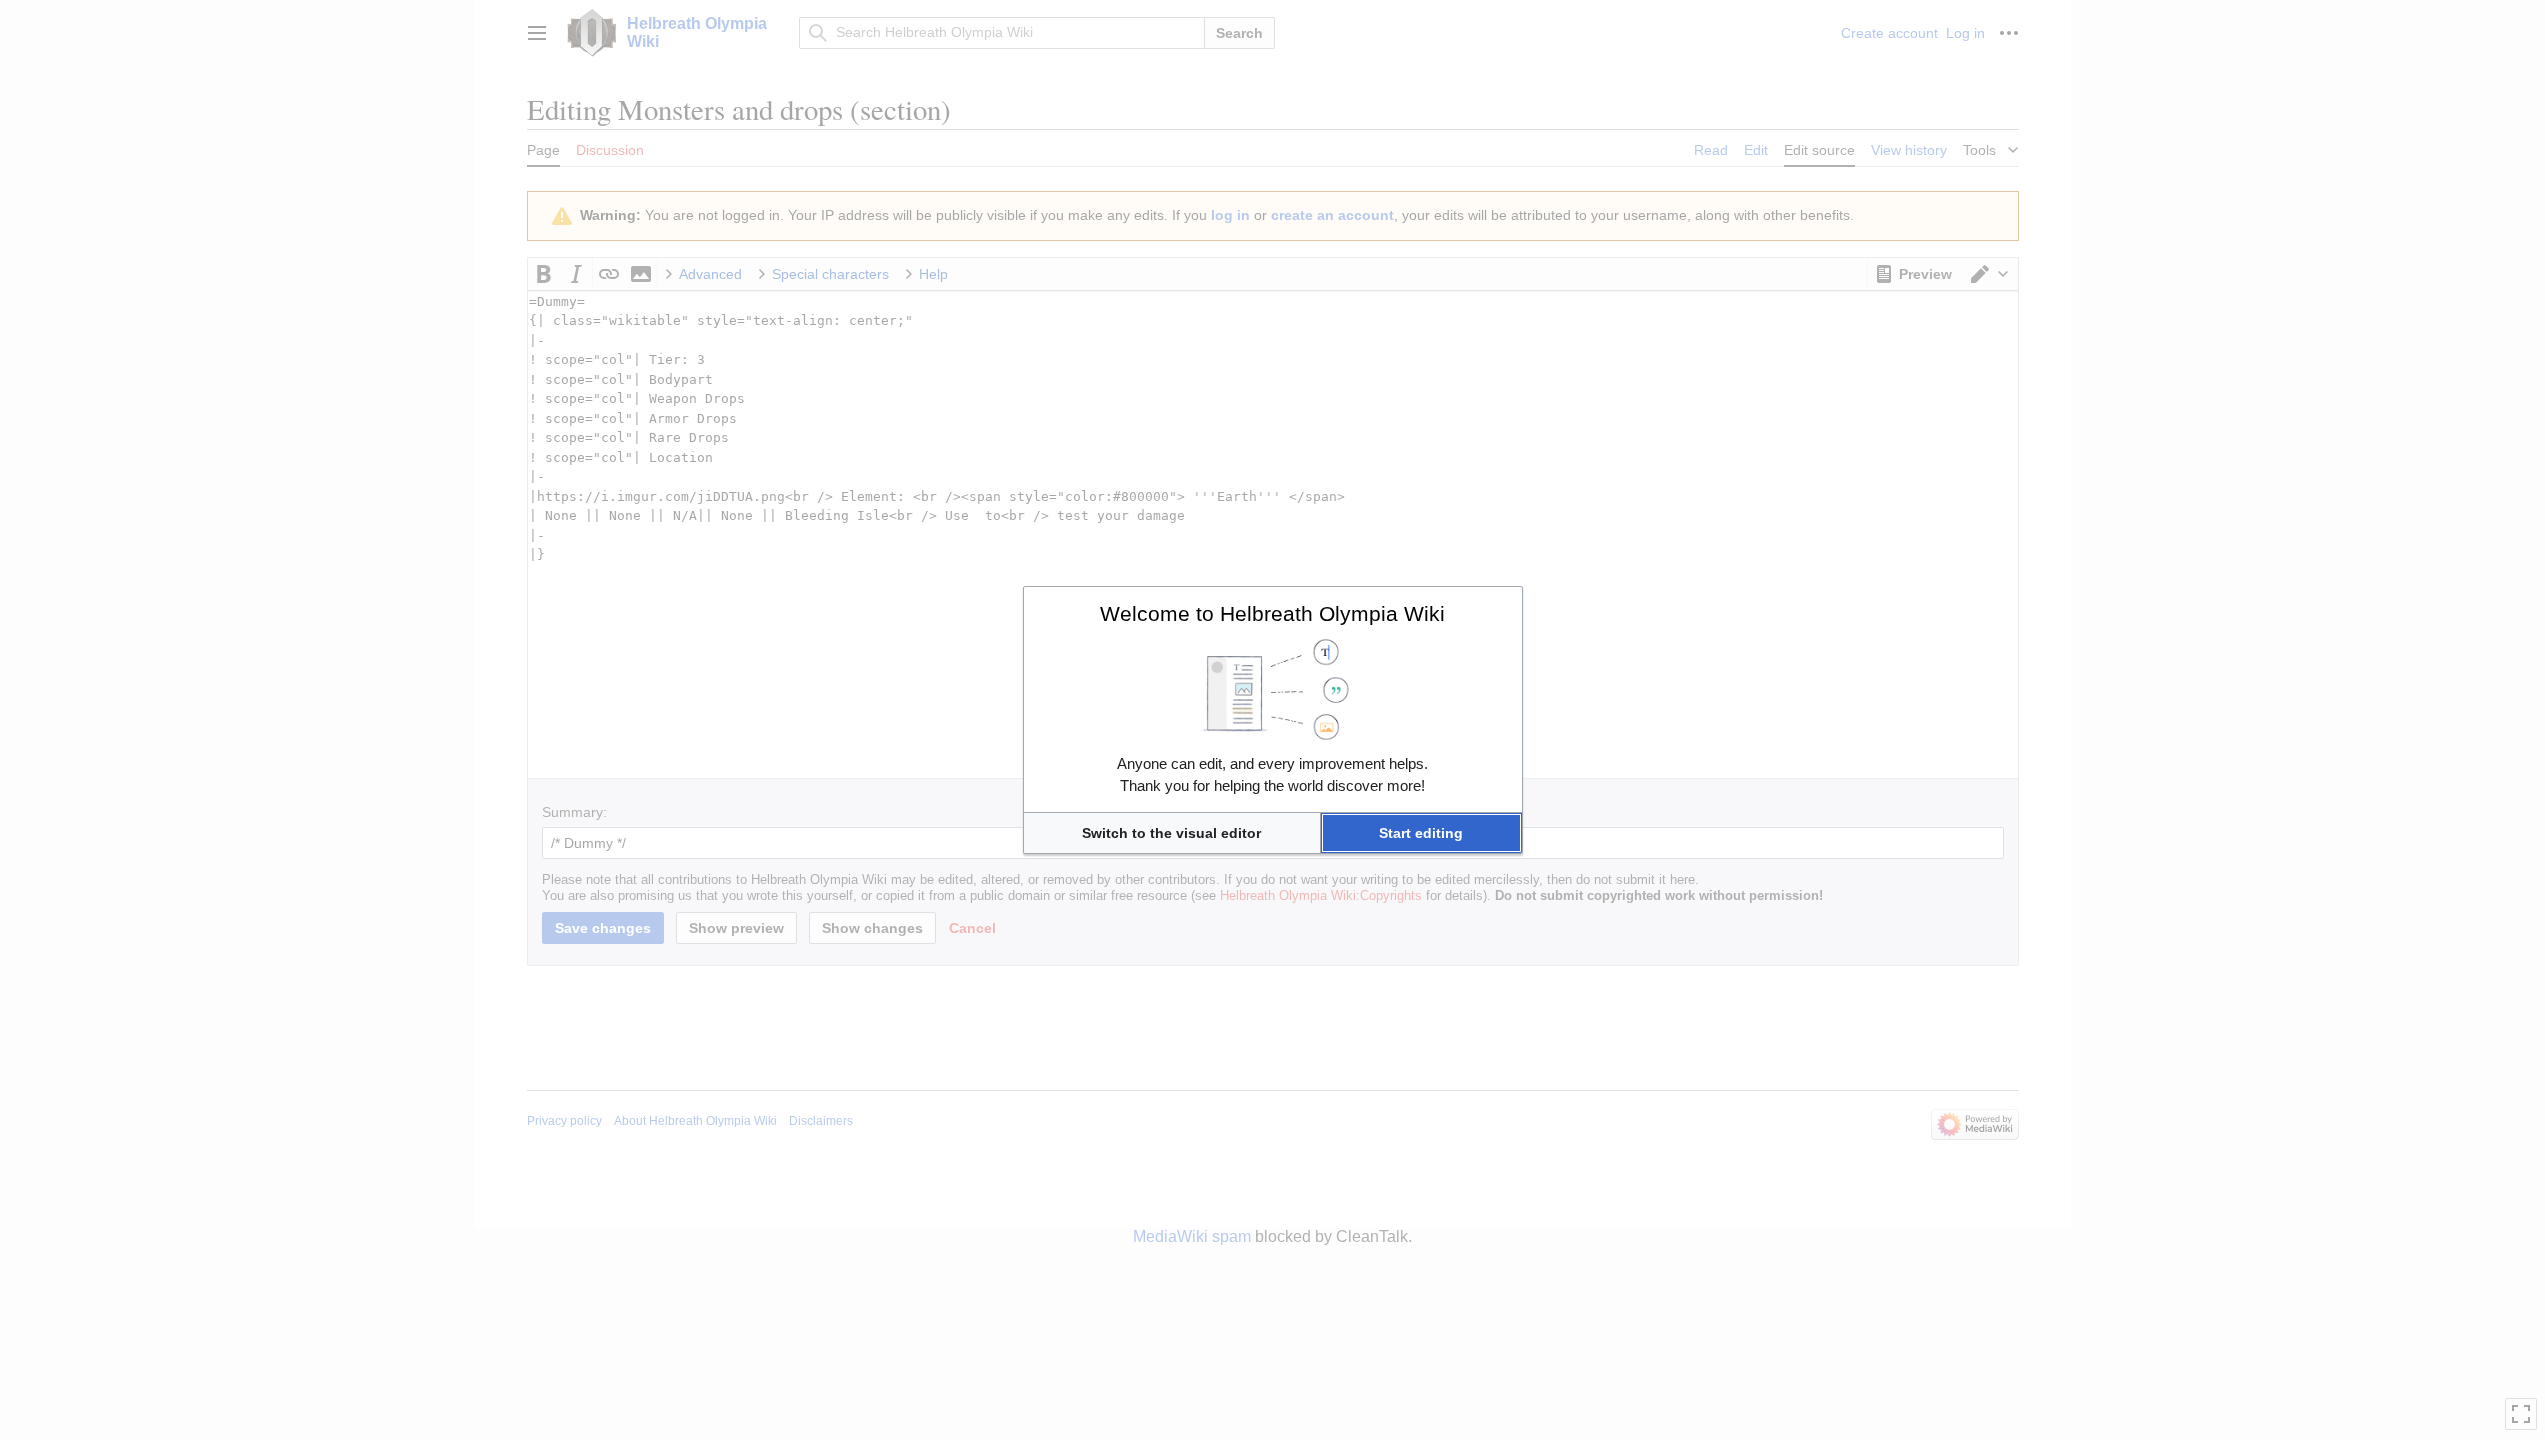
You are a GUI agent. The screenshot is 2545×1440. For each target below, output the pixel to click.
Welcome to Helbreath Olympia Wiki (1272, 613)
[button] (1172, 833)
